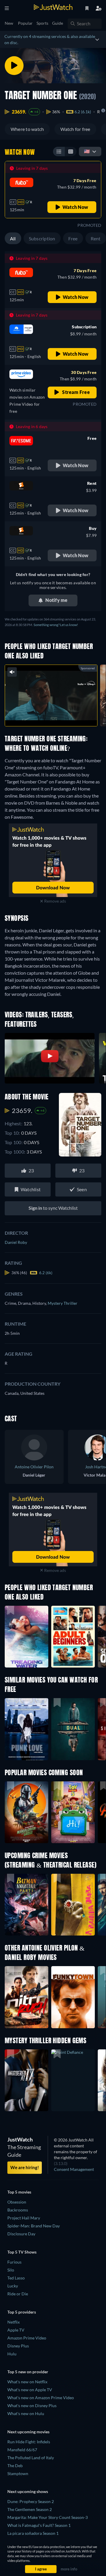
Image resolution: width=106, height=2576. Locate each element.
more (64, 715)
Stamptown (18, 2473)
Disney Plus (18, 2346)
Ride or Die (18, 2294)
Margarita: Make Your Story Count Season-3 (48, 2517)
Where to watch (27, 129)
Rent (96, 238)
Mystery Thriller (63, 1303)
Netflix (14, 2322)
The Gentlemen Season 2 (30, 2509)
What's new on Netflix (27, 2382)
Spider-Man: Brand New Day (34, 2226)
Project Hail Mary (24, 2218)
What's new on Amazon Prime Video (41, 2398)
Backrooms (18, 2210)
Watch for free (75, 129)
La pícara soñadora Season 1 (33, 2533)
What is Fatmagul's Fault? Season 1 (39, 2525)
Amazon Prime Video (27, 2338)
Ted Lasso (16, 2278)
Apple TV (16, 2330)
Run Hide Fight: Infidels (29, 2442)
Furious (14, 2262)
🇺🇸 (87, 151)
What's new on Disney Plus (32, 2406)
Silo (11, 2270)
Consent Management (74, 2169)
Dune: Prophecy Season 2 (31, 2501)
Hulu (12, 2354)
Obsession (17, 2202)
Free (73, 238)
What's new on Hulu (26, 2413)
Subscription (42, 238)
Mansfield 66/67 (22, 2450)
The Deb (15, 2466)
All (13, 238)
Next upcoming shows (28, 2491)
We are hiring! (25, 2167)
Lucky (13, 2286)
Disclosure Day (21, 2234)
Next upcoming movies (28, 2432)
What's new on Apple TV (30, 2390)
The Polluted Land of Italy (31, 2458)
